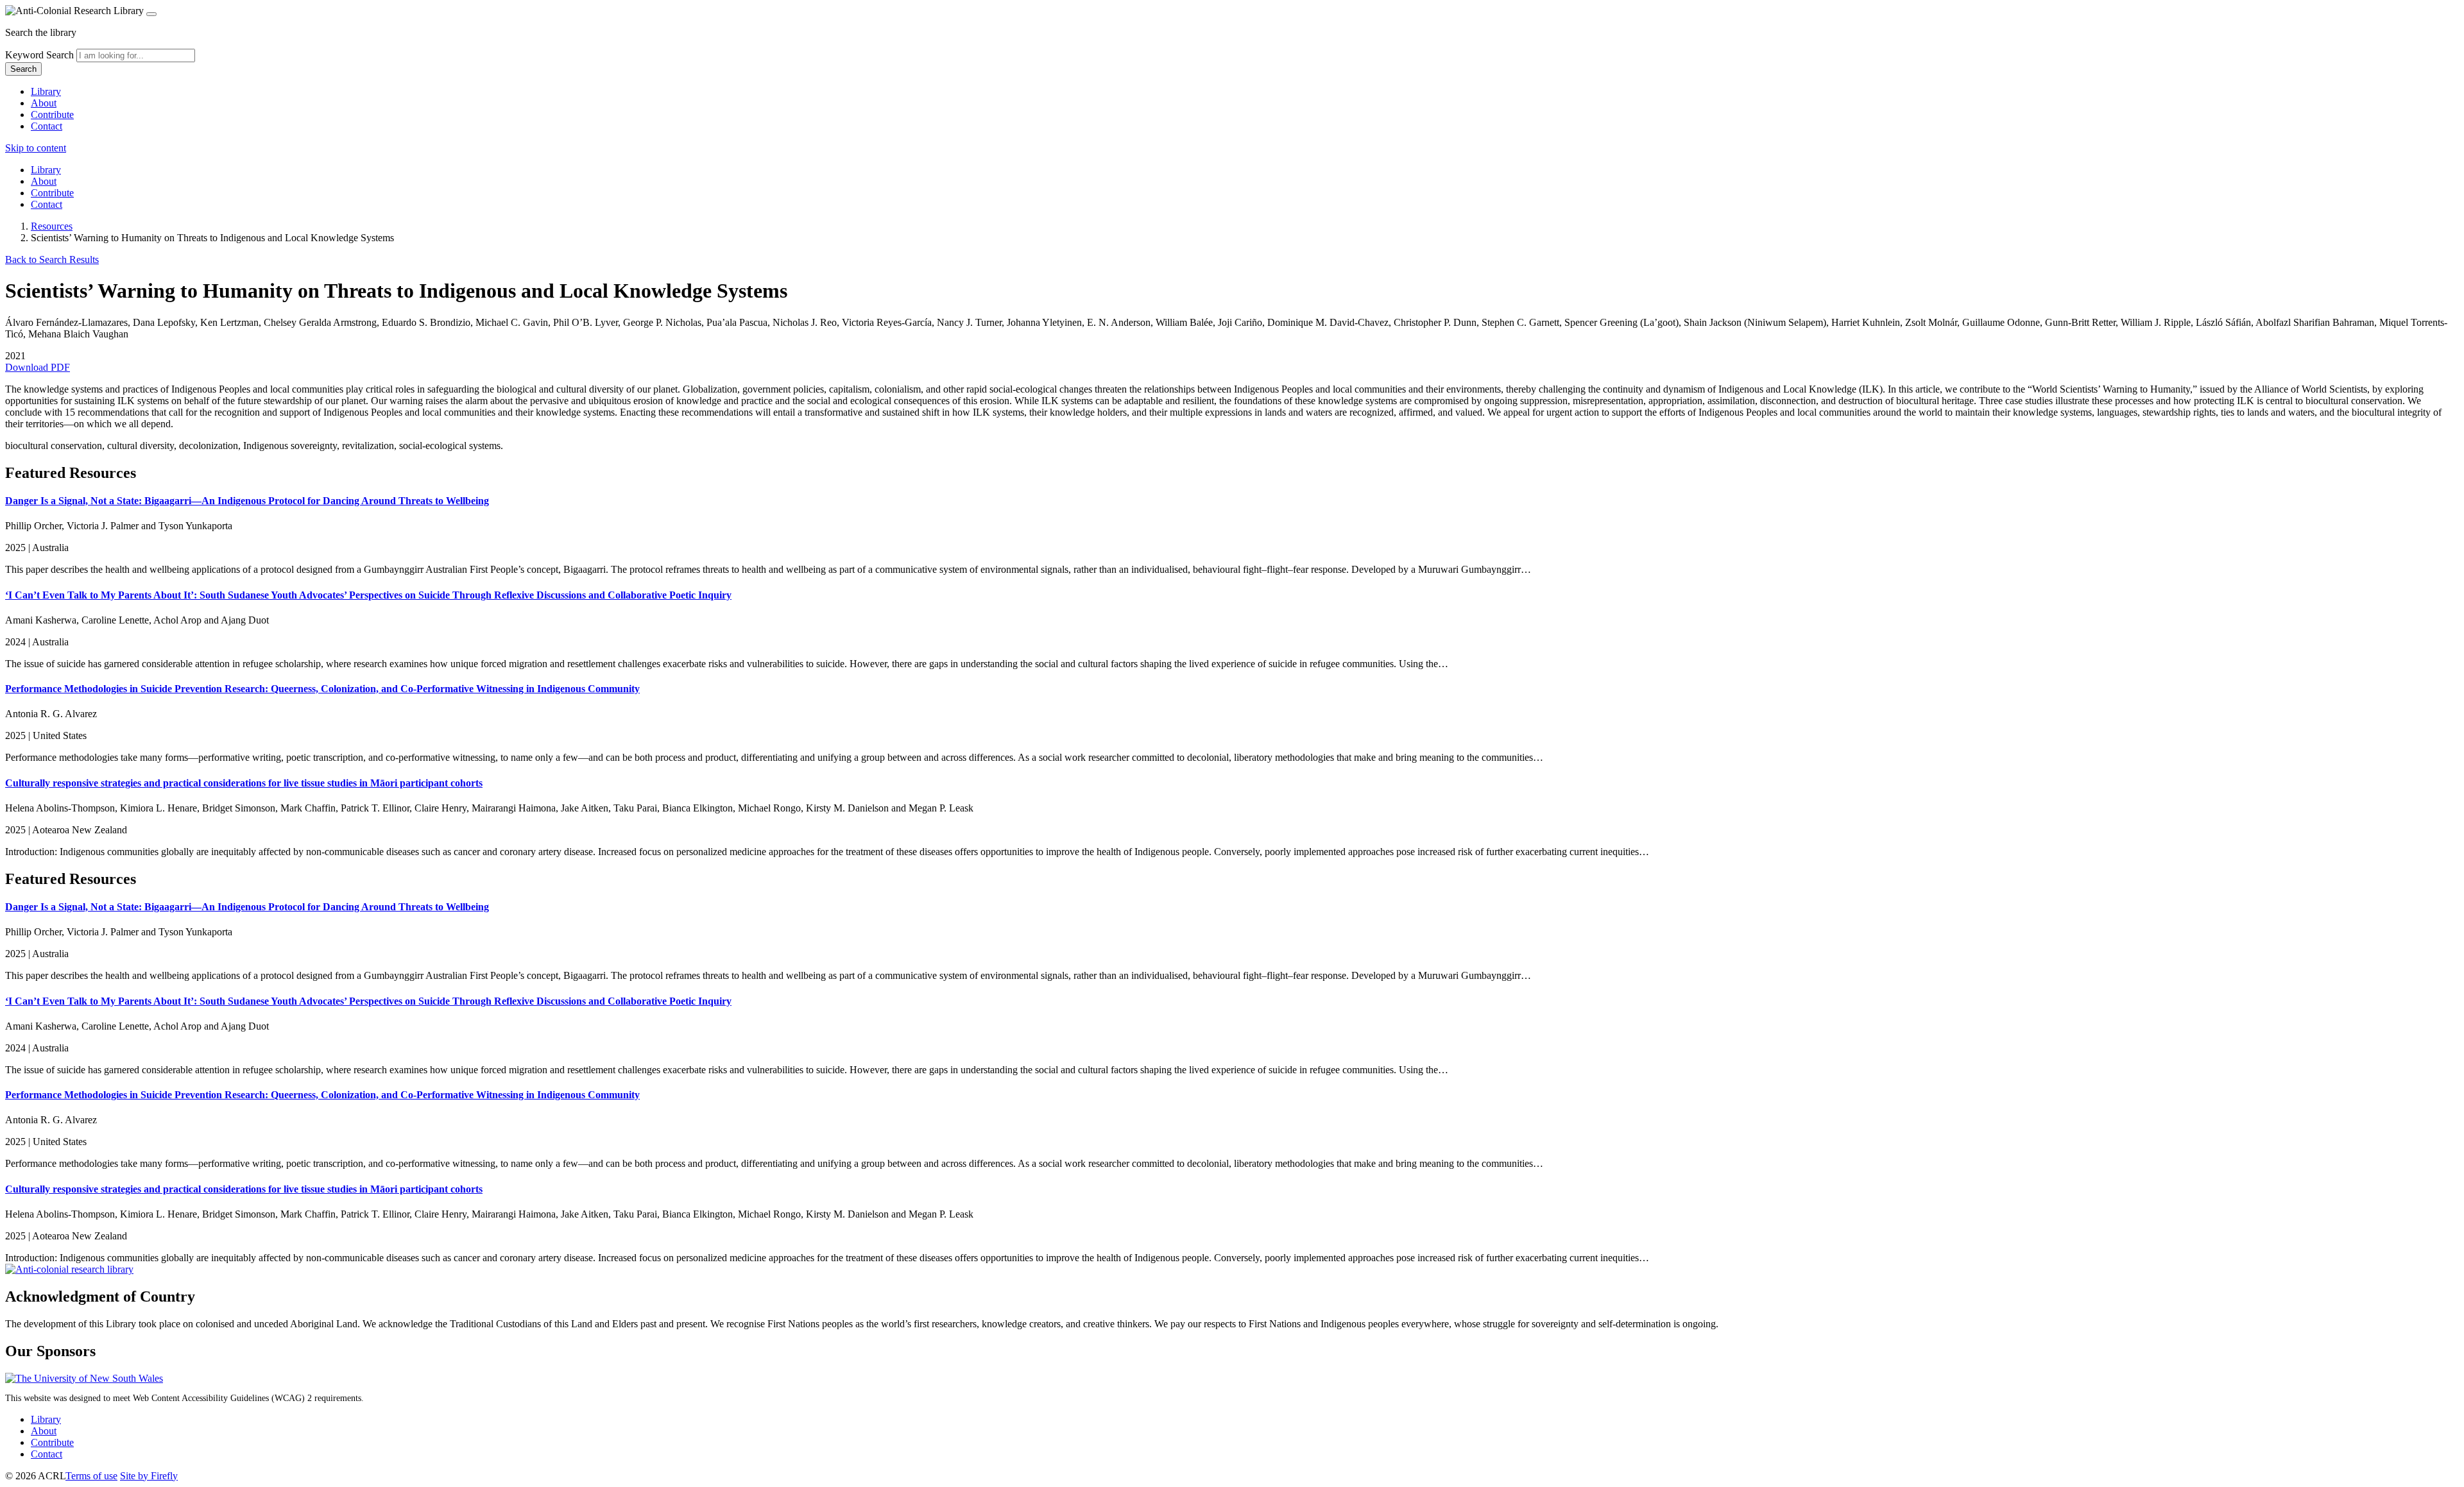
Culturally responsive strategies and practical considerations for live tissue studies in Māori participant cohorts (244, 783)
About (44, 103)
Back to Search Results (52, 259)
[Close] (151, 14)
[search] (136, 55)
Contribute (52, 115)
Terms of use (91, 1476)
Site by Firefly (149, 1476)
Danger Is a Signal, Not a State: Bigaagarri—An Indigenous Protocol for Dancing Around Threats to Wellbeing (247, 501)
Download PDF (38, 367)
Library (46, 91)
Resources (52, 226)
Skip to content (36, 148)
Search (23, 69)
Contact (47, 126)
